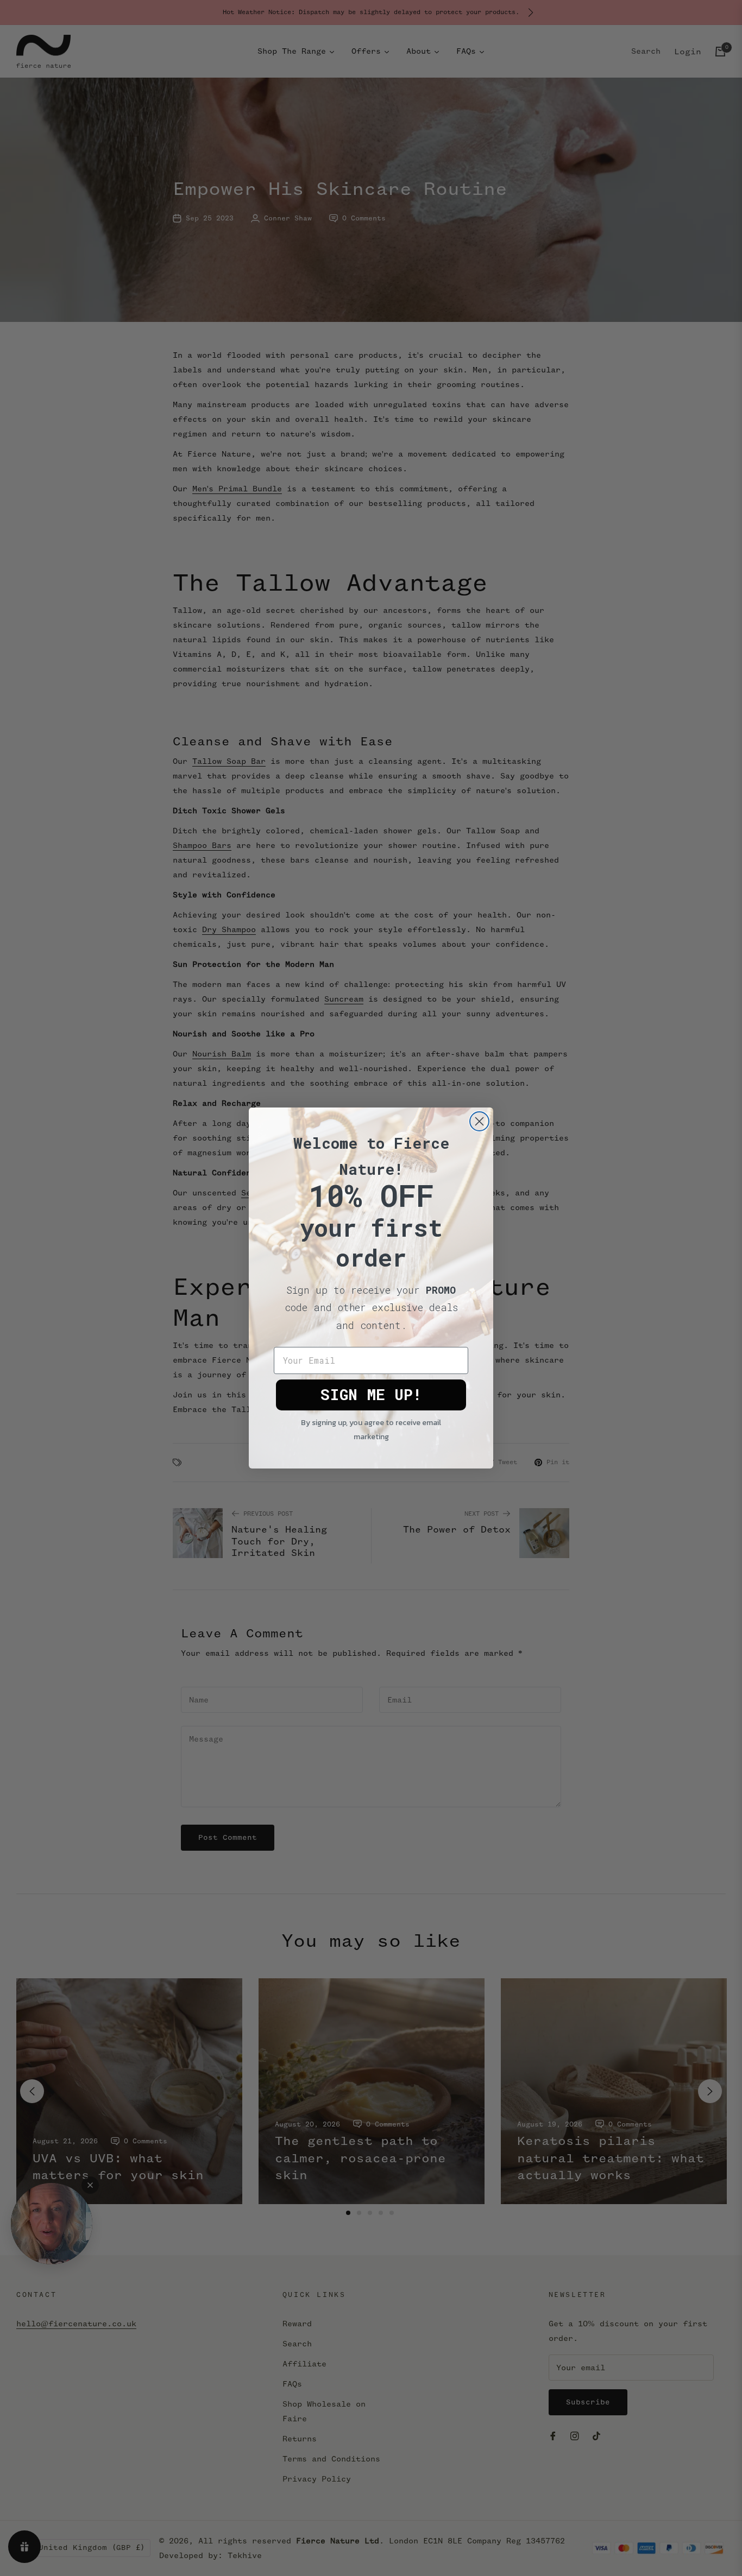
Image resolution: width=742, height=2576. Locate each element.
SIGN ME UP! (371, 1394)
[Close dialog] (479, 1121)
